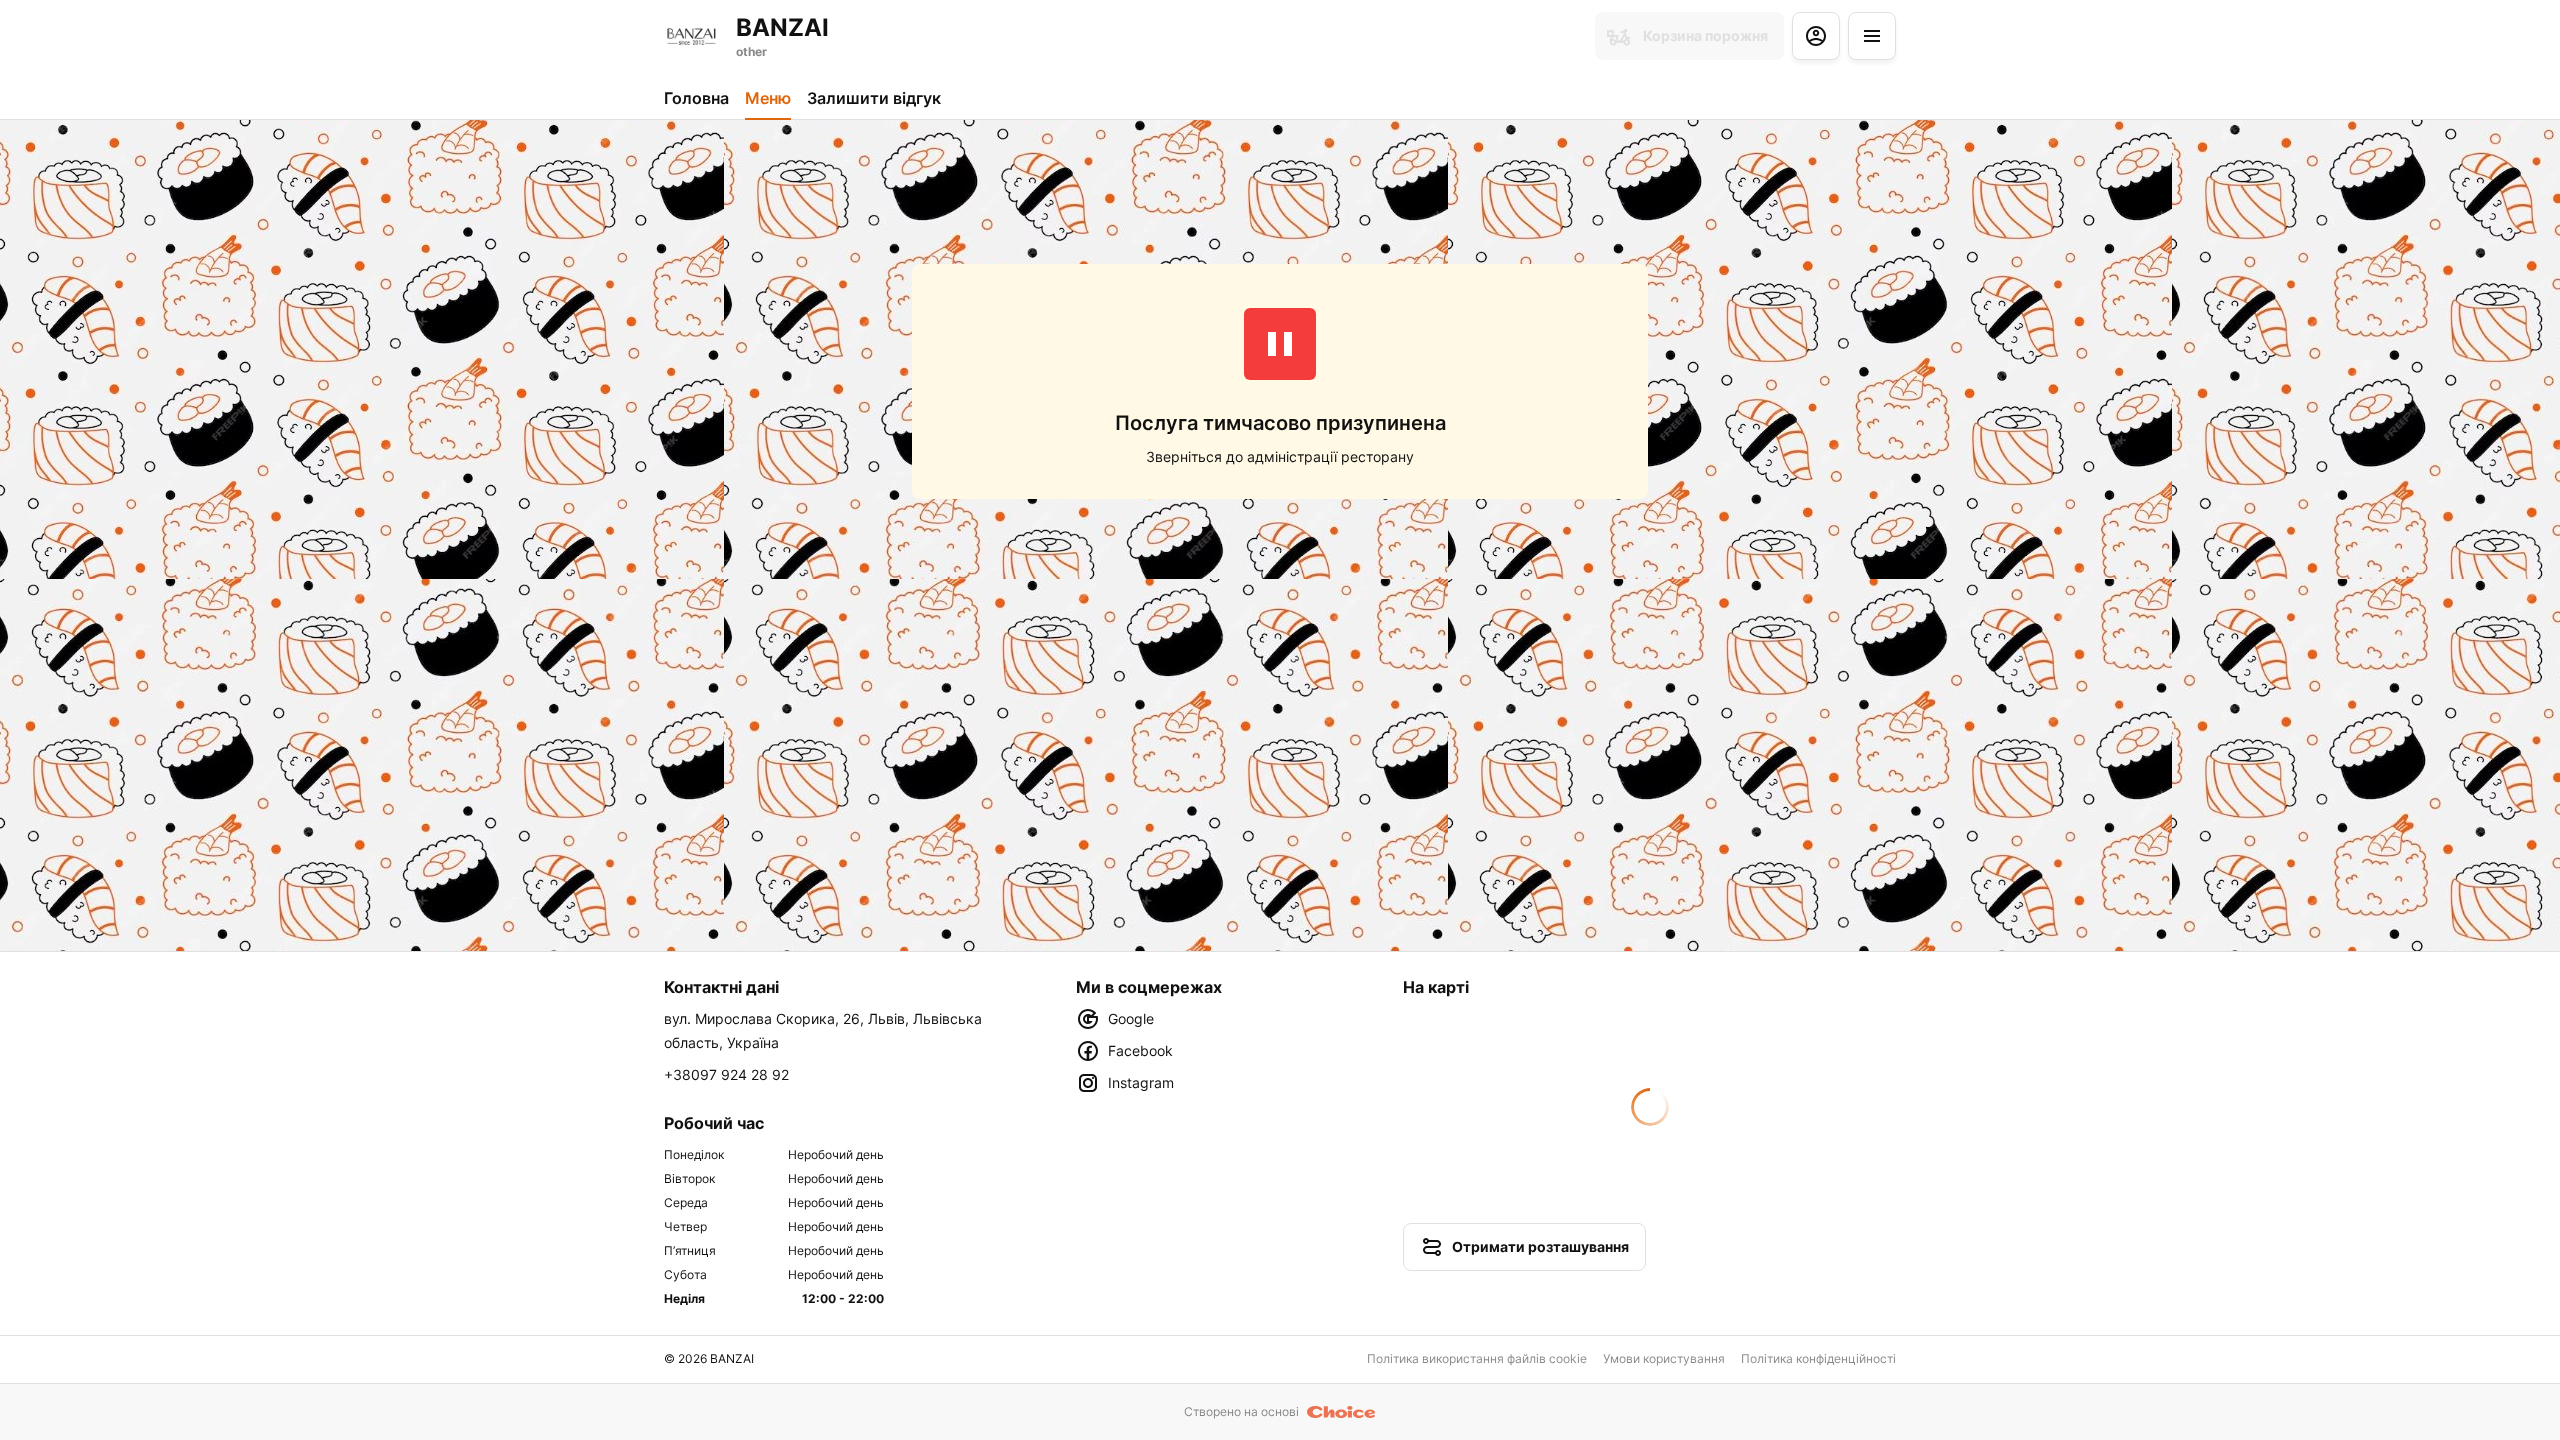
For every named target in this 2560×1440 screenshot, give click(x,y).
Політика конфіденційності (1818, 1358)
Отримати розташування (1540, 1246)
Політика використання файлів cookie (1477, 1358)
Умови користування (1664, 1358)
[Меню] (1872, 36)
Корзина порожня (1705, 35)
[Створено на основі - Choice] (1341, 1412)
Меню (768, 98)
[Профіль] (1816, 36)
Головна (696, 98)
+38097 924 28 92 (726, 1074)
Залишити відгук (874, 98)
